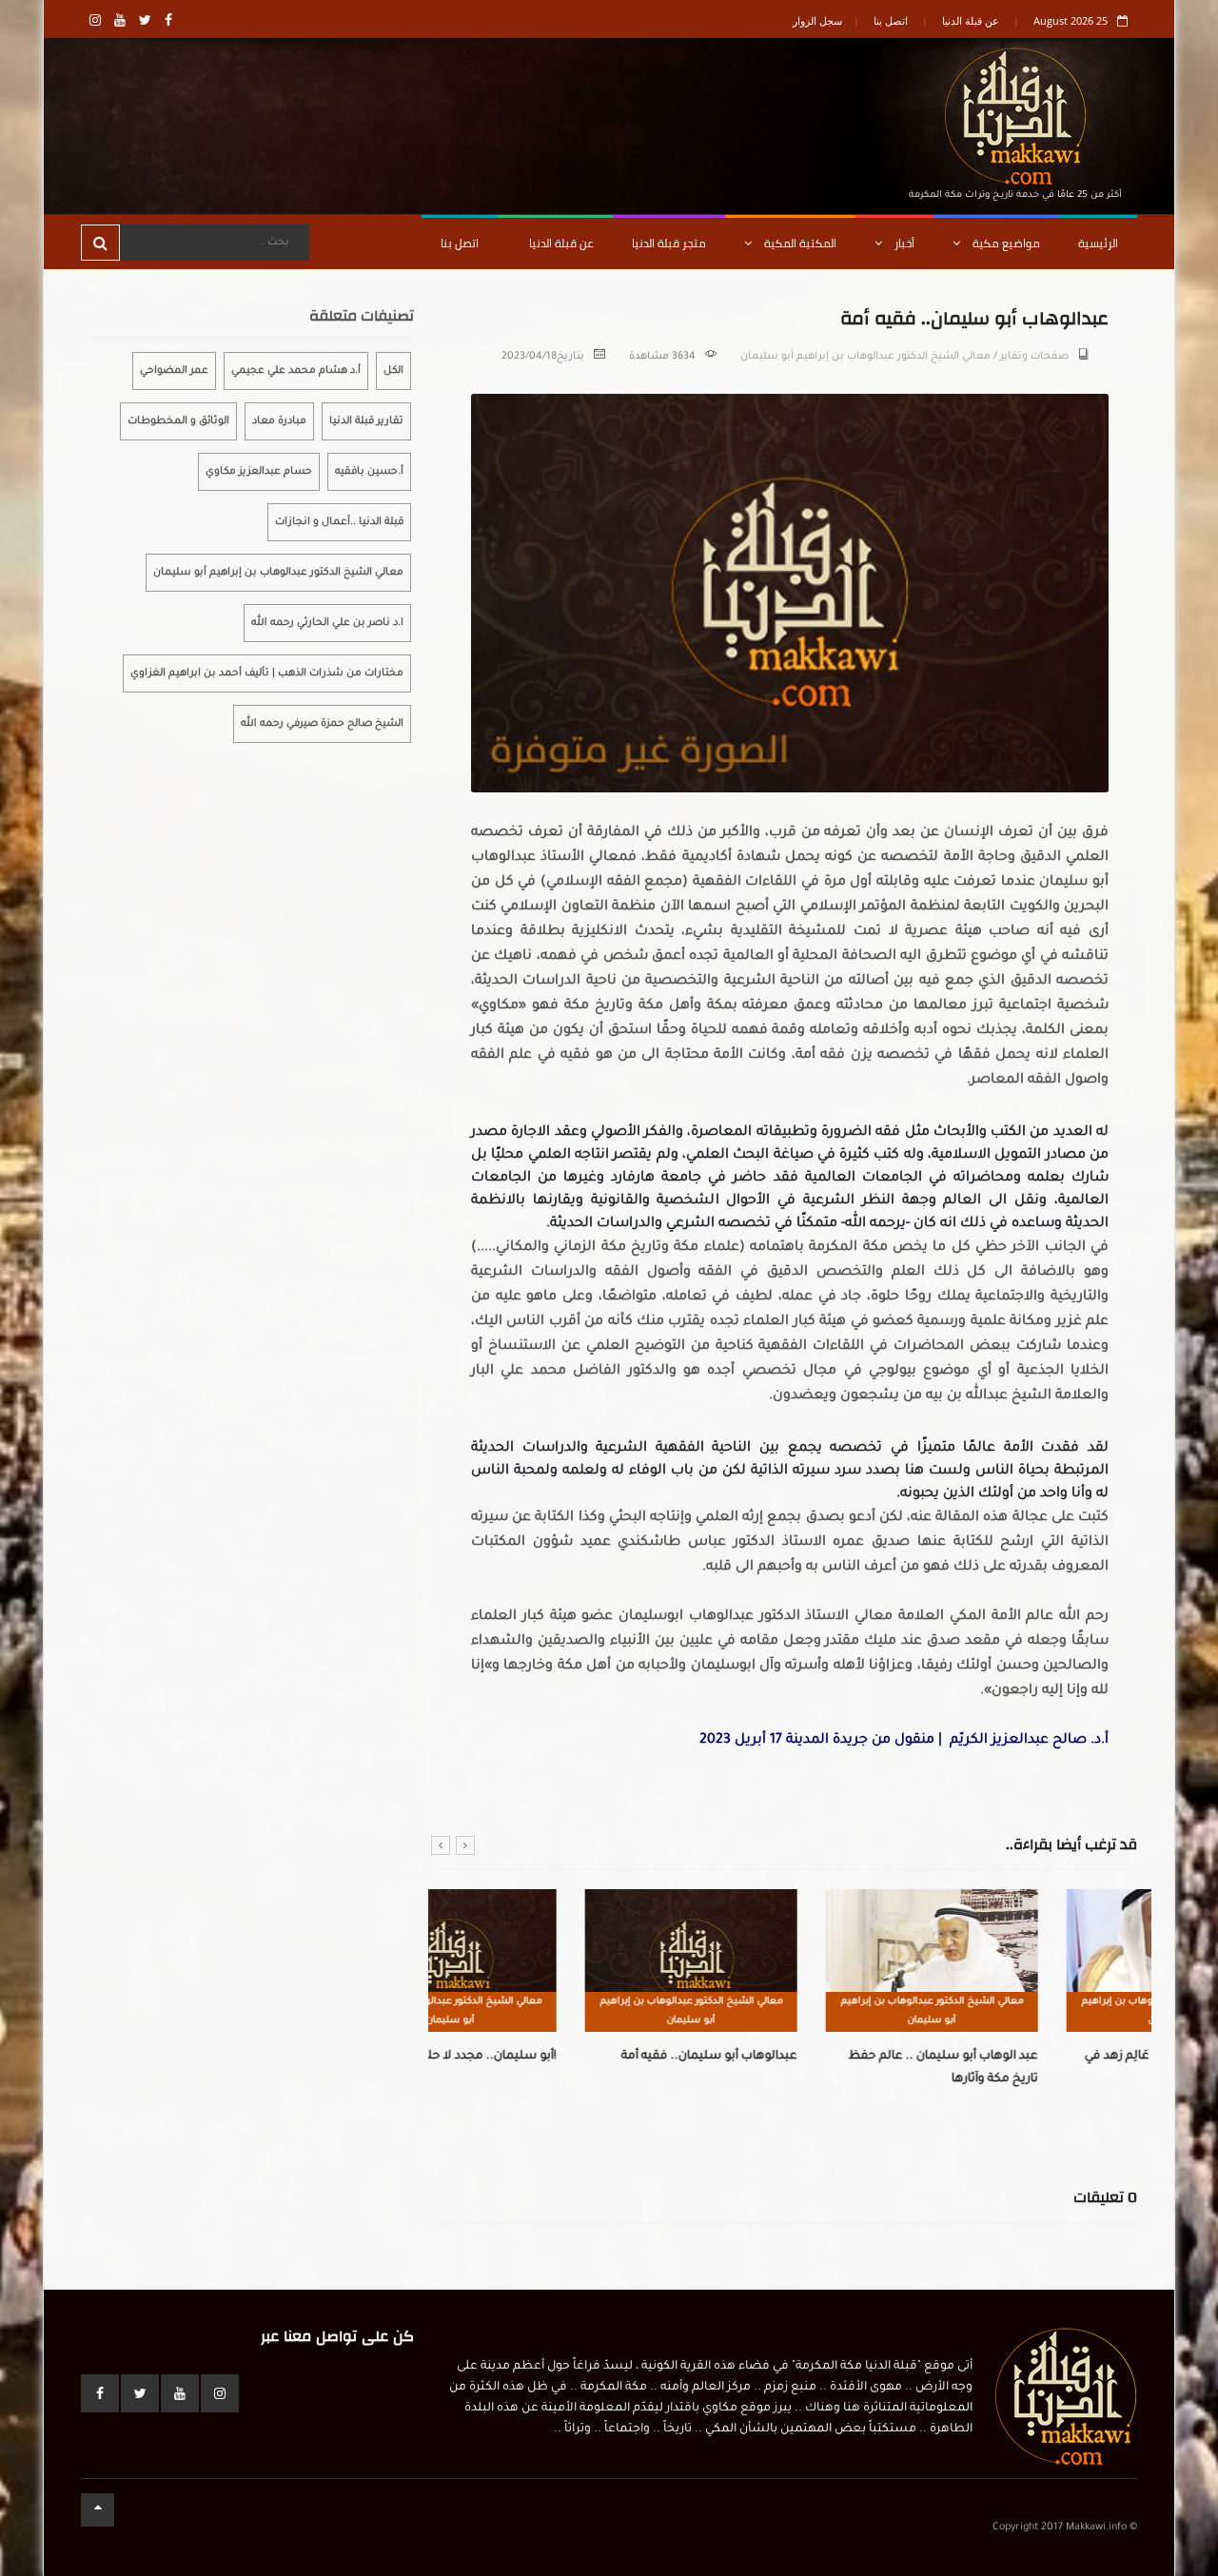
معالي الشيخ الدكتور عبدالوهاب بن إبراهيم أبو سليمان (865, 357)
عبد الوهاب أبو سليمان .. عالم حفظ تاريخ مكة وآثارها (801, 2068)
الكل (393, 371)
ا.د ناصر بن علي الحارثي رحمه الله (327, 623)
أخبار (903, 243)
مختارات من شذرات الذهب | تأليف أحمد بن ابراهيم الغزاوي (267, 673)
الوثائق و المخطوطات (178, 421)
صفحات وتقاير (1034, 357)
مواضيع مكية (1005, 243)
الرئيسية (1098, 243)
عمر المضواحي (174, 371)
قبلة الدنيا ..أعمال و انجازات (339, 522)
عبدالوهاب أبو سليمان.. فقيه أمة (567, 2057)
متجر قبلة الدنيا (669, 243)
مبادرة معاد (279, 421)
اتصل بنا (891, 20)
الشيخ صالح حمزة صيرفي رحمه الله (322, 724)
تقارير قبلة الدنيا (366, 421)
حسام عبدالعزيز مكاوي (259, 472)
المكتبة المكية (799, 243)
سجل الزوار (817, 20)
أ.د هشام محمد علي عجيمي (296, 371)
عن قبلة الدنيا (971, 20)
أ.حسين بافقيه (369, 472)
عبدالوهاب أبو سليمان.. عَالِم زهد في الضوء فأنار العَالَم (1039, 2068)
